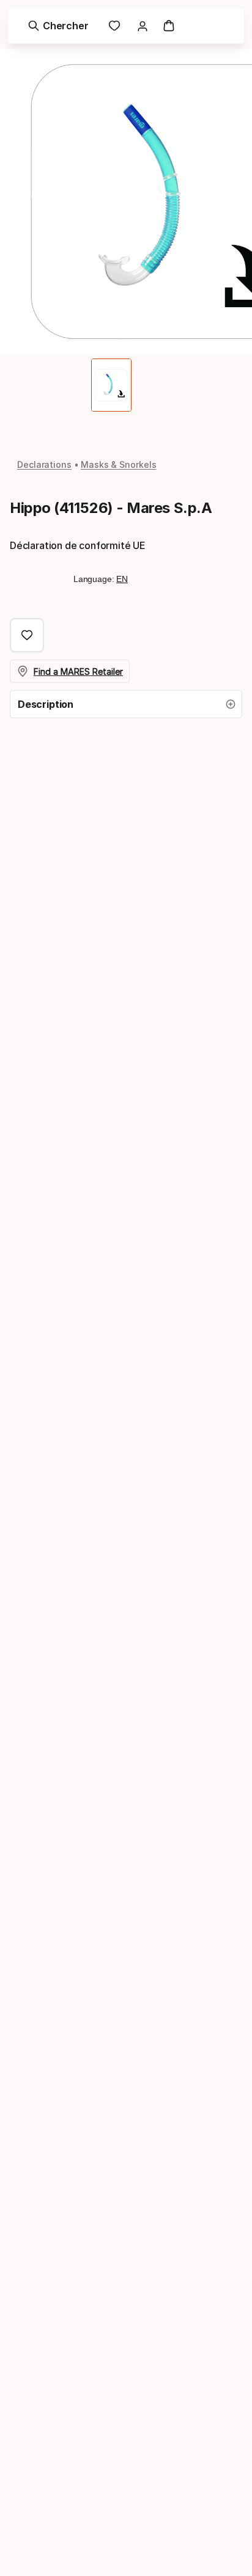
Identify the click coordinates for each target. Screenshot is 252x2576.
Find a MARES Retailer (78, 671)
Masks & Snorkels (119, 464)
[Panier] (169, 26)
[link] (114, 26)
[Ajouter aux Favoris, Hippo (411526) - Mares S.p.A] (27, 635)
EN (122, 579)
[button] (126, 704)
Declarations (44, 464)
